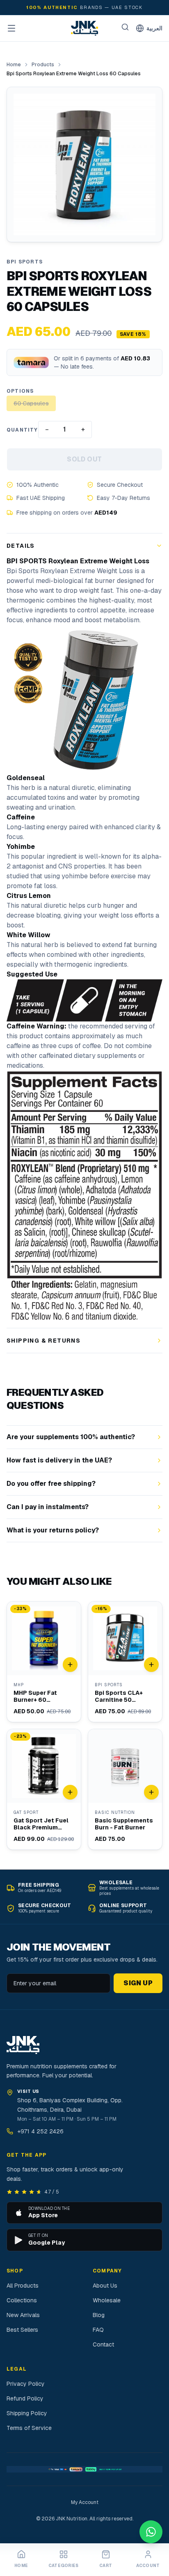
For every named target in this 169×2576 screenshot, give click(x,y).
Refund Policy (25, 2398)
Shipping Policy (27, 2413)
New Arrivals (23, 2315)
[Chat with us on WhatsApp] (151, 2532)
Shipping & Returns (43, 1341)
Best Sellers (22, 2330)
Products (43, 65)
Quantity (22, 430)
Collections (22, 2300)
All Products (23, 2286)
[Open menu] (11, 28)
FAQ (98, 2330)
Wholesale (107, 2300)
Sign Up (138, 1983)
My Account (85, 2502)
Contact (103, 2344)
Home (14, 65)
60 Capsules (31, 403)
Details (21, 546)
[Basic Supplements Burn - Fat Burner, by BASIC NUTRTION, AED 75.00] (125, 1789)
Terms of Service (29, 2428)
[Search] (125, 27)
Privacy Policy (26, 2384)
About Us (105, 2286)
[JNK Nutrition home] (84, 28)
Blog (99, 2315)
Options (20, 391)
